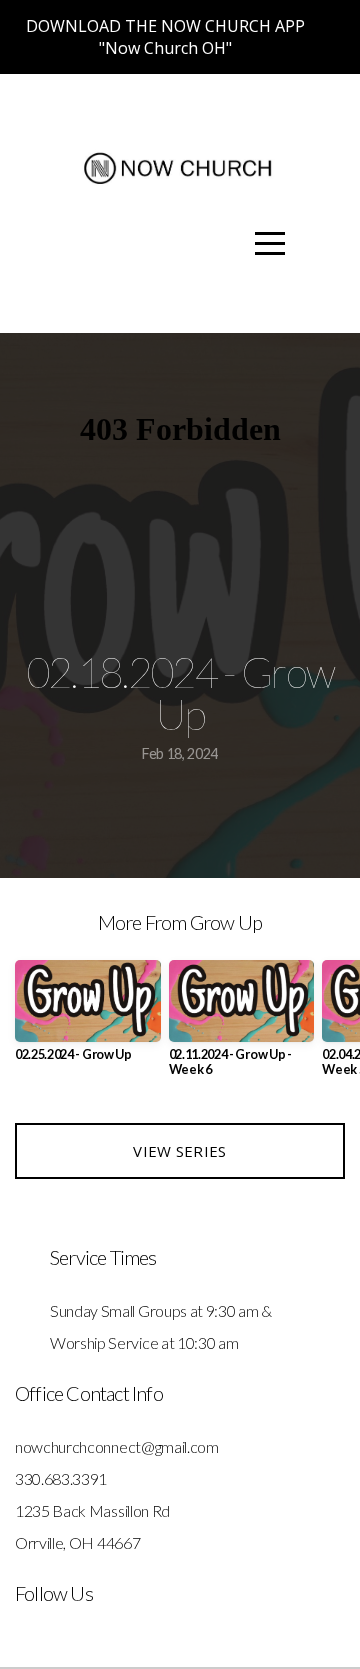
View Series (179, 1151)
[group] (88, 1018)
